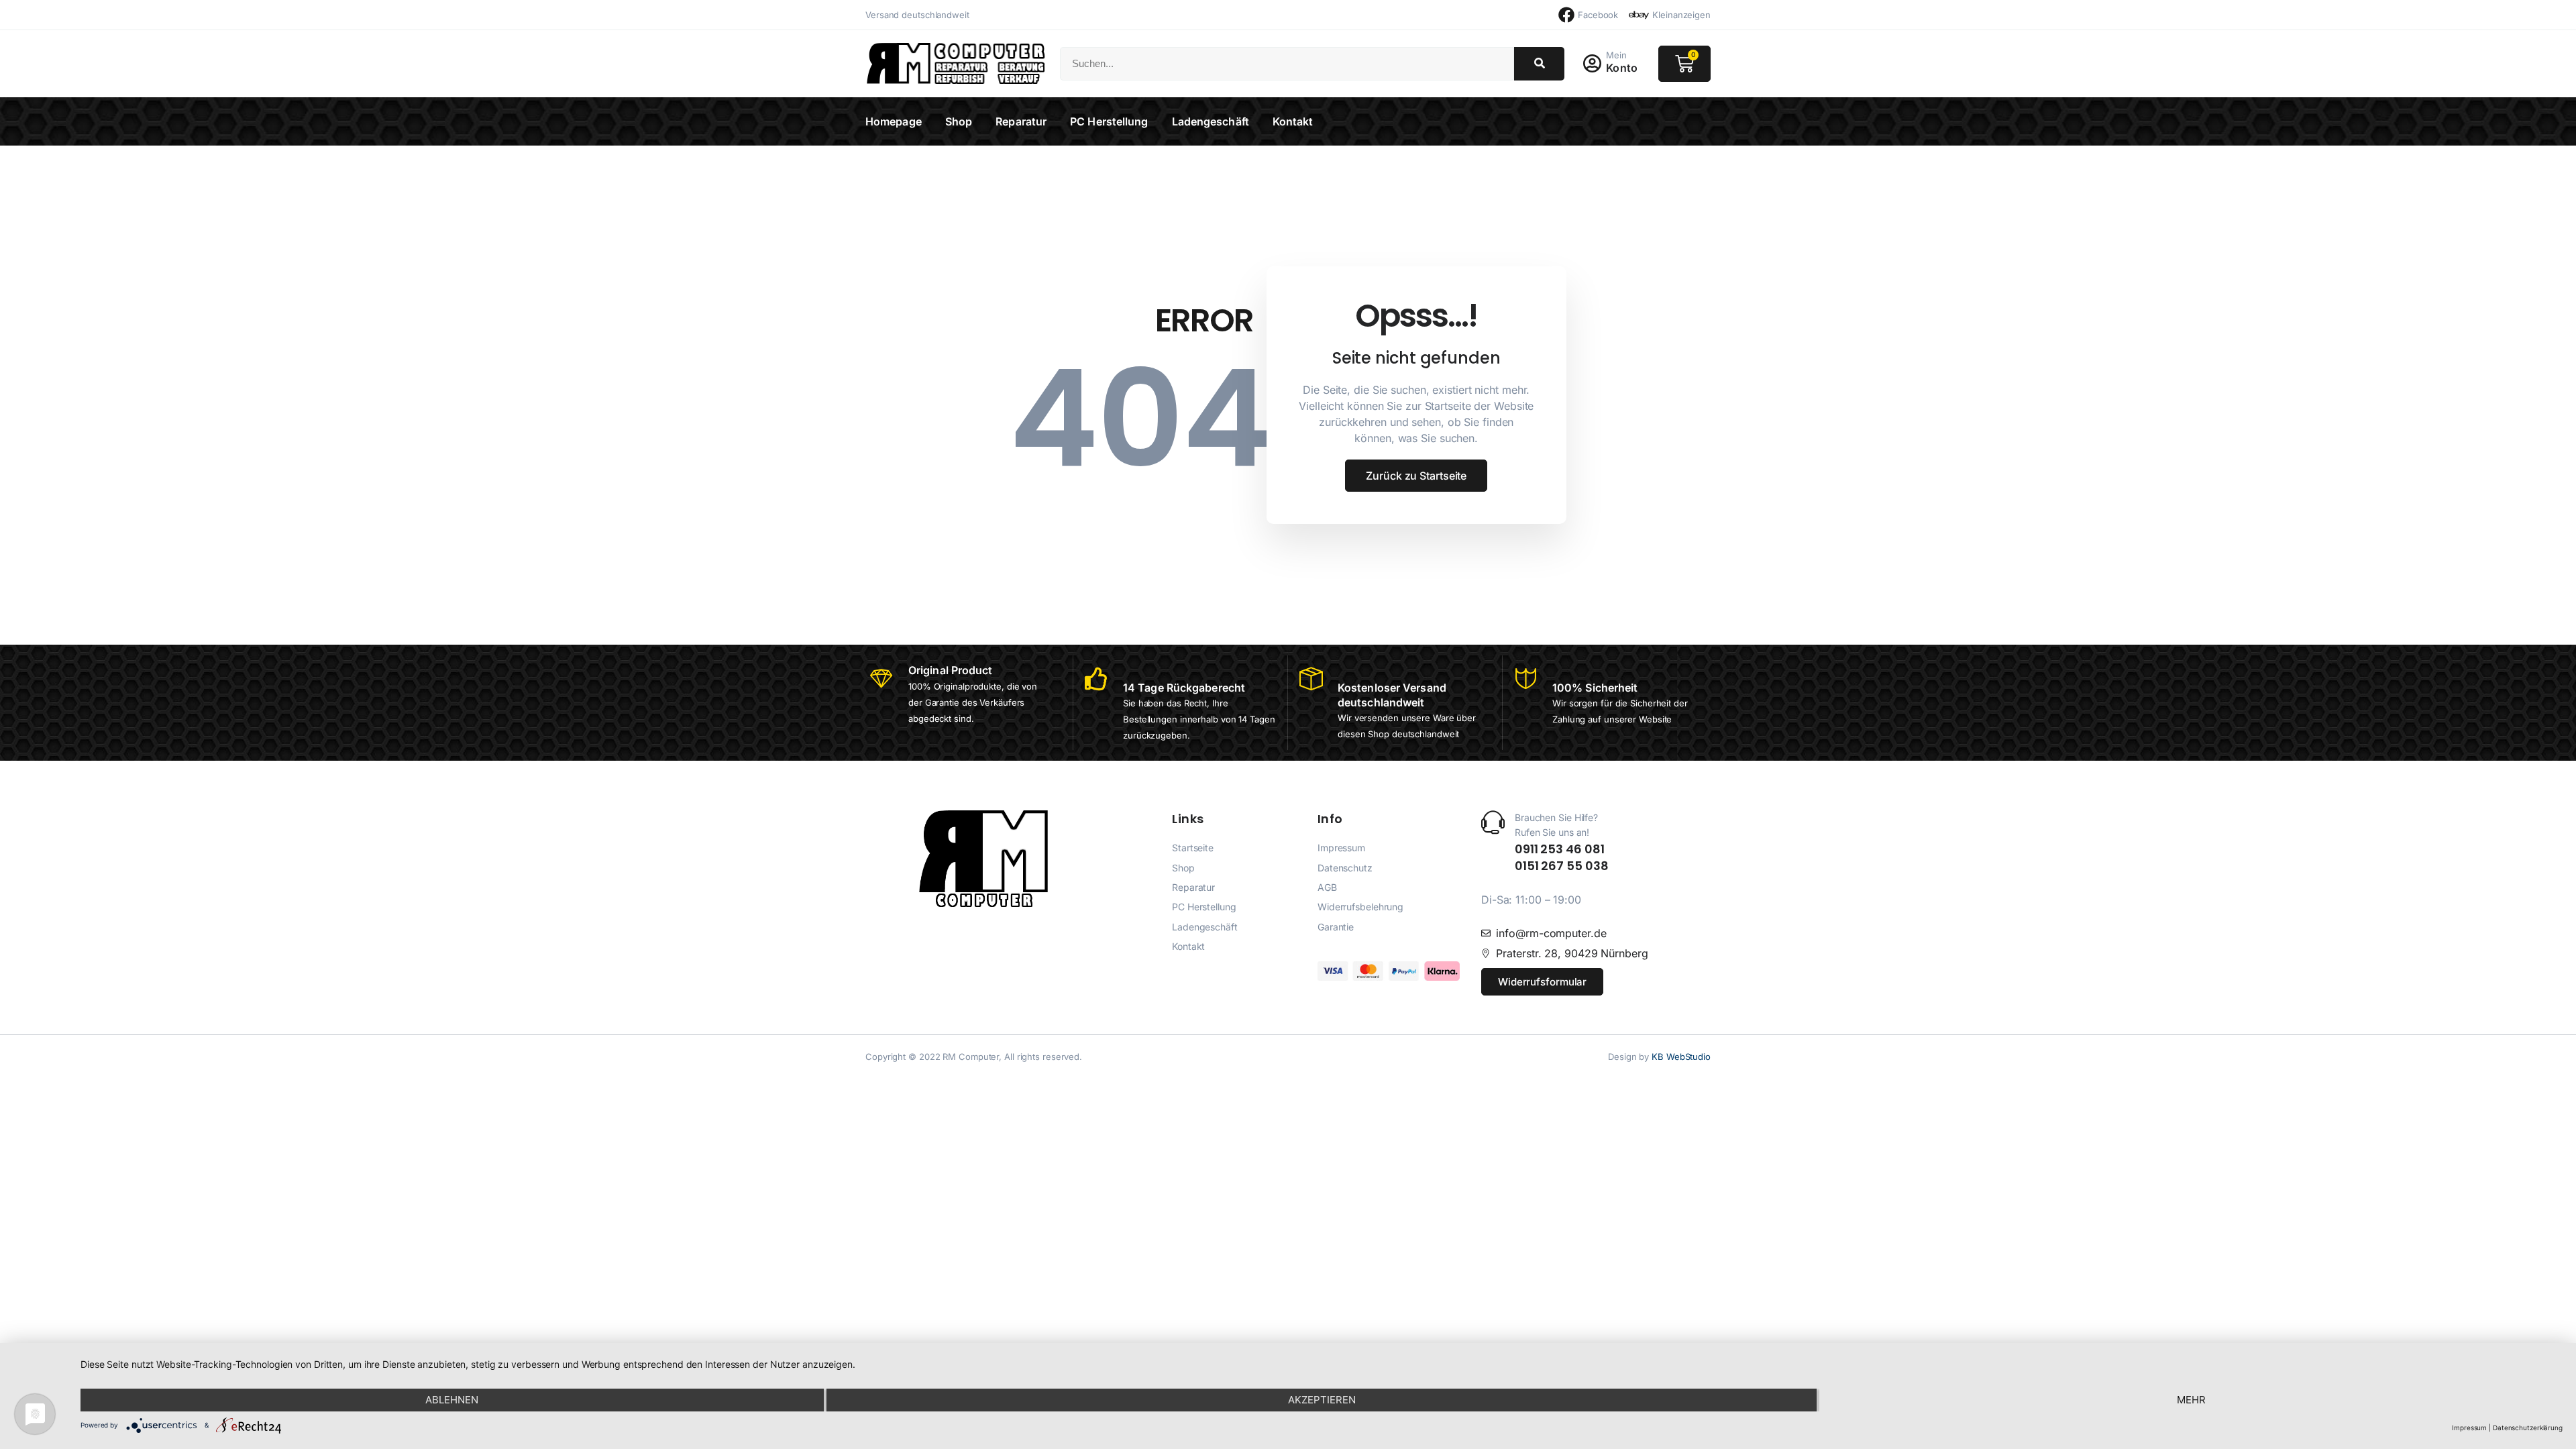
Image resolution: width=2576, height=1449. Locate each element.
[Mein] (1592, 64)
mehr (2191, 1400)
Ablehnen (452, 1400)
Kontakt (1293, 121)
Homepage (894, 121)
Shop (959, 121)
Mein (1616, 55)
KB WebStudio (1681, 1057)
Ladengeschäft (1211, 121)
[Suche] (1539, 64)
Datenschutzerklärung (2528, 1428)
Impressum (2469, 1428)
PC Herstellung (1109, 121)
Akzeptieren (1322, 1400)
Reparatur (1021, 121)
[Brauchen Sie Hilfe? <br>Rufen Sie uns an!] (1493, 822)
